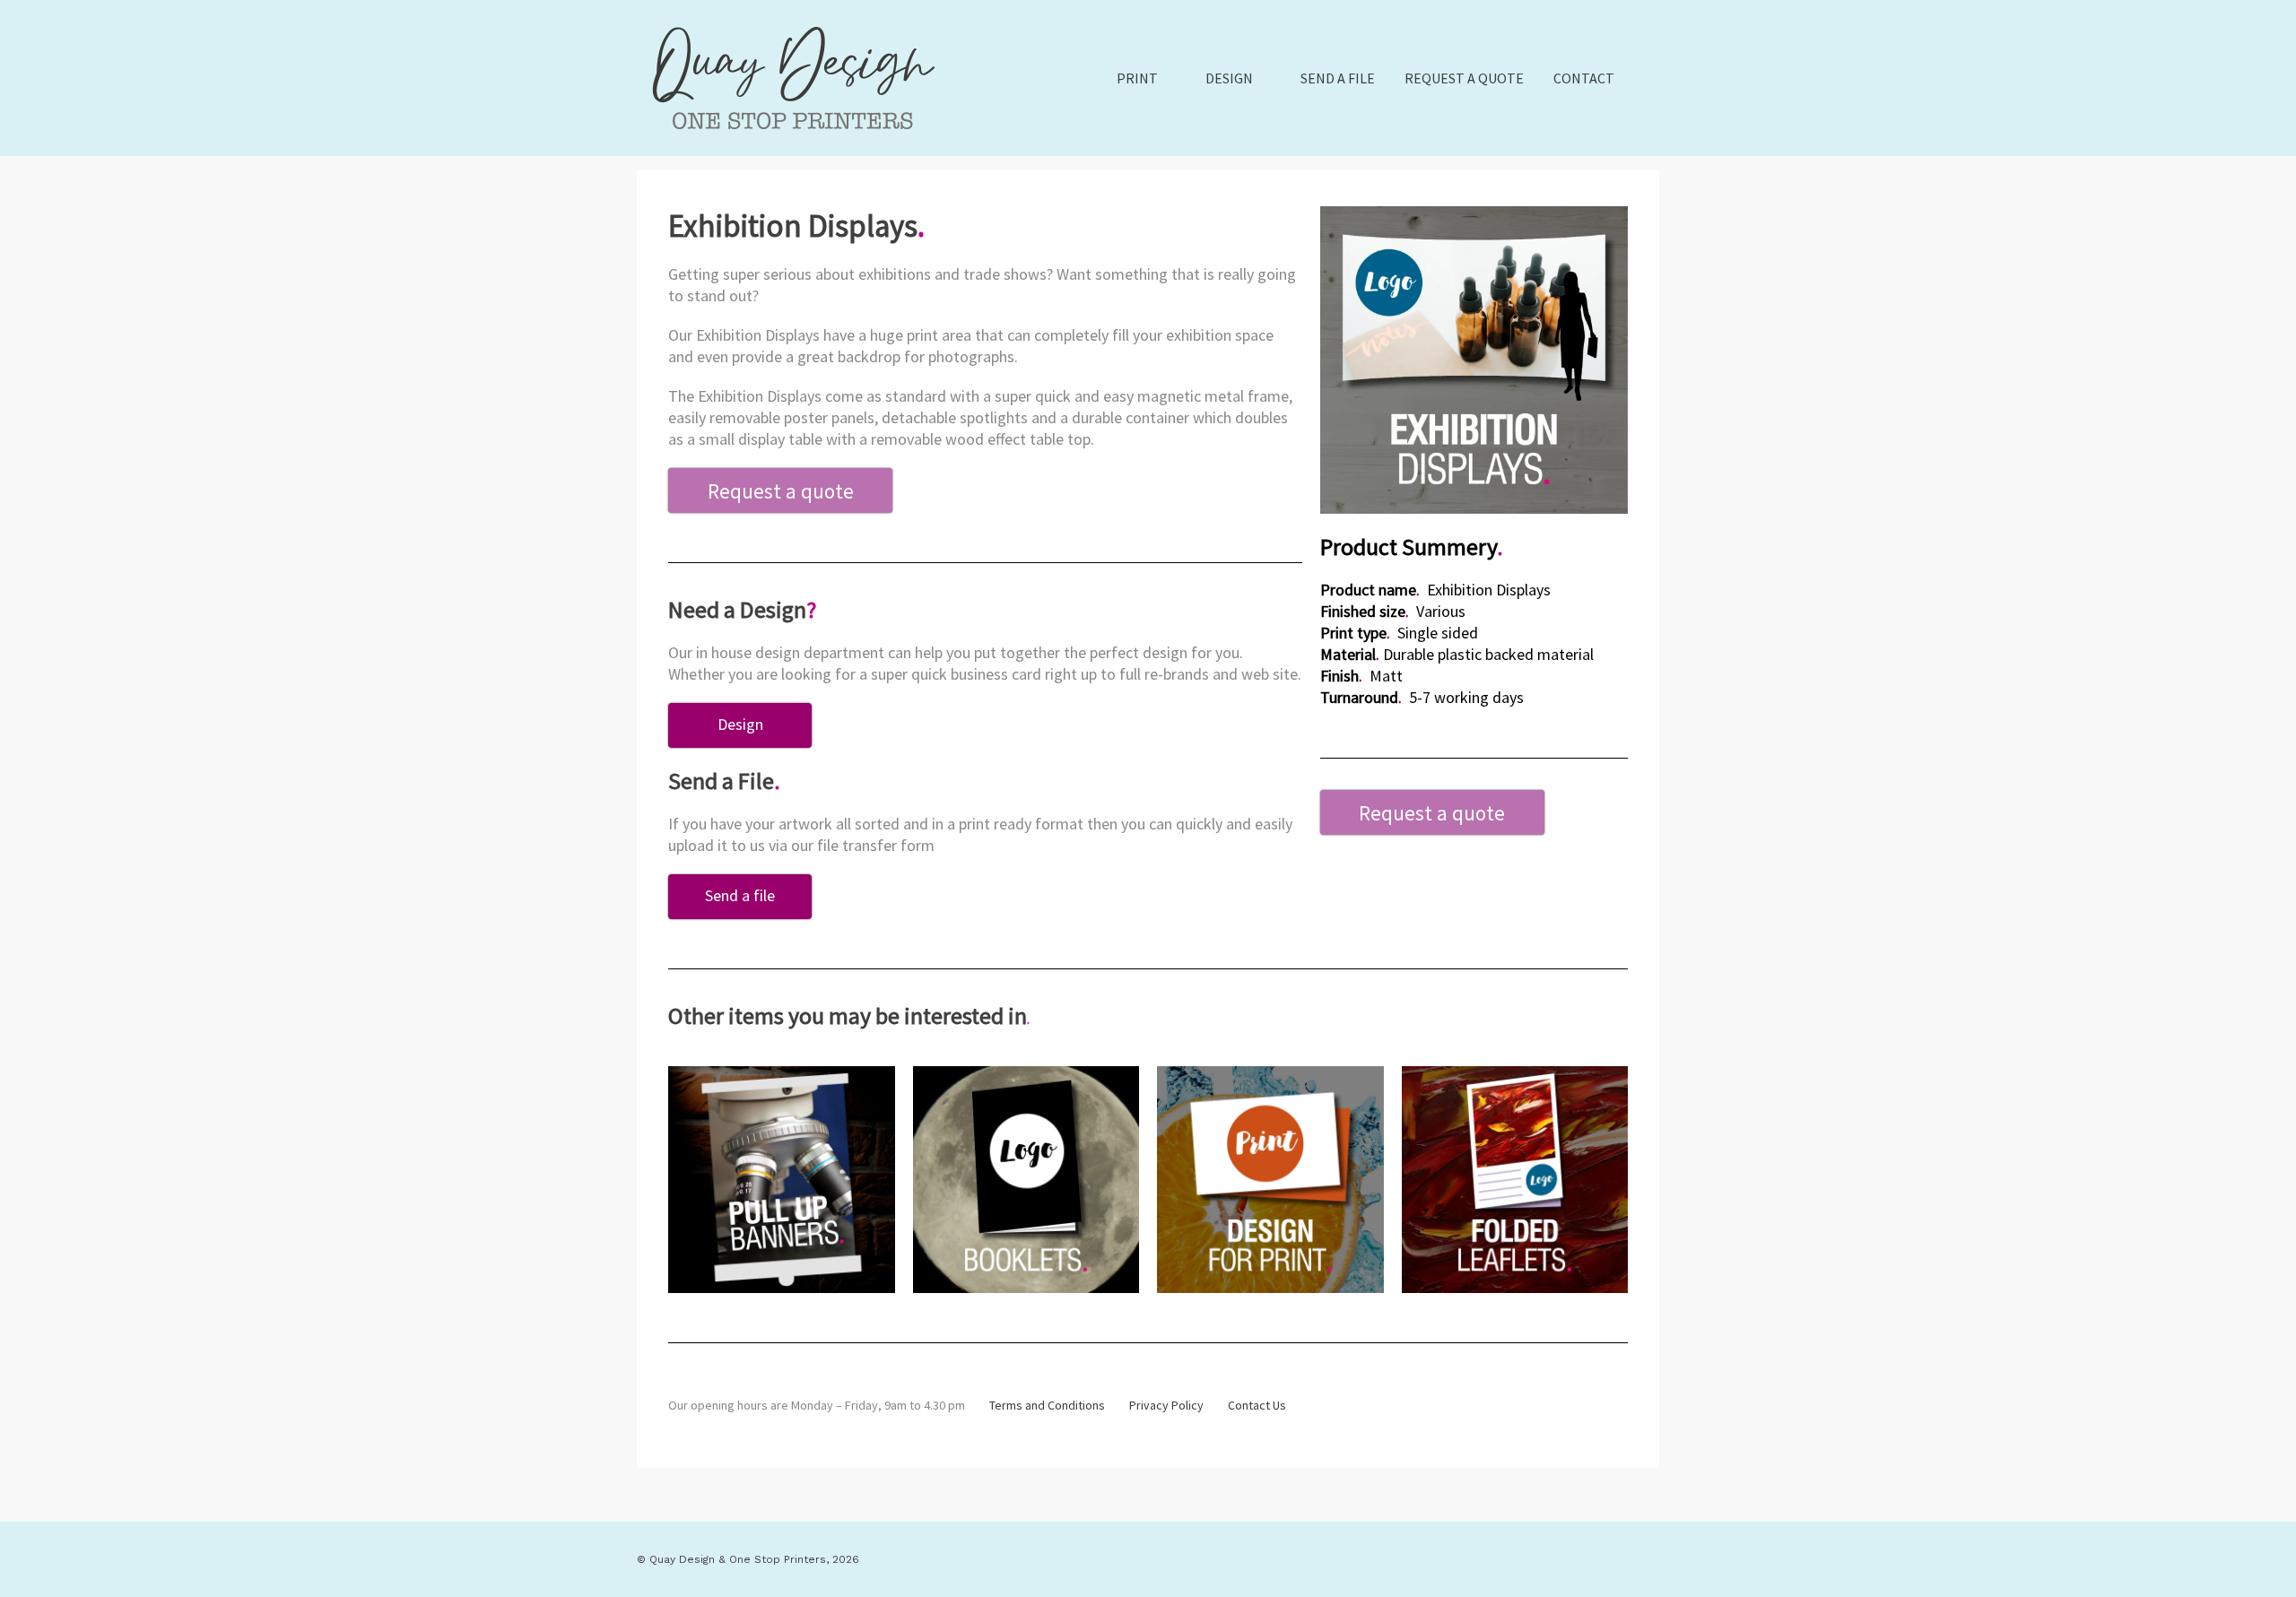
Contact (1584, 78)
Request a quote (1464, 78)
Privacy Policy (1166, 1405)
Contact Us (1257, 1405)
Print (1137, 78)
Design (1229, 78)
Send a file (1338, 78)
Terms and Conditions (1047, 1405)
